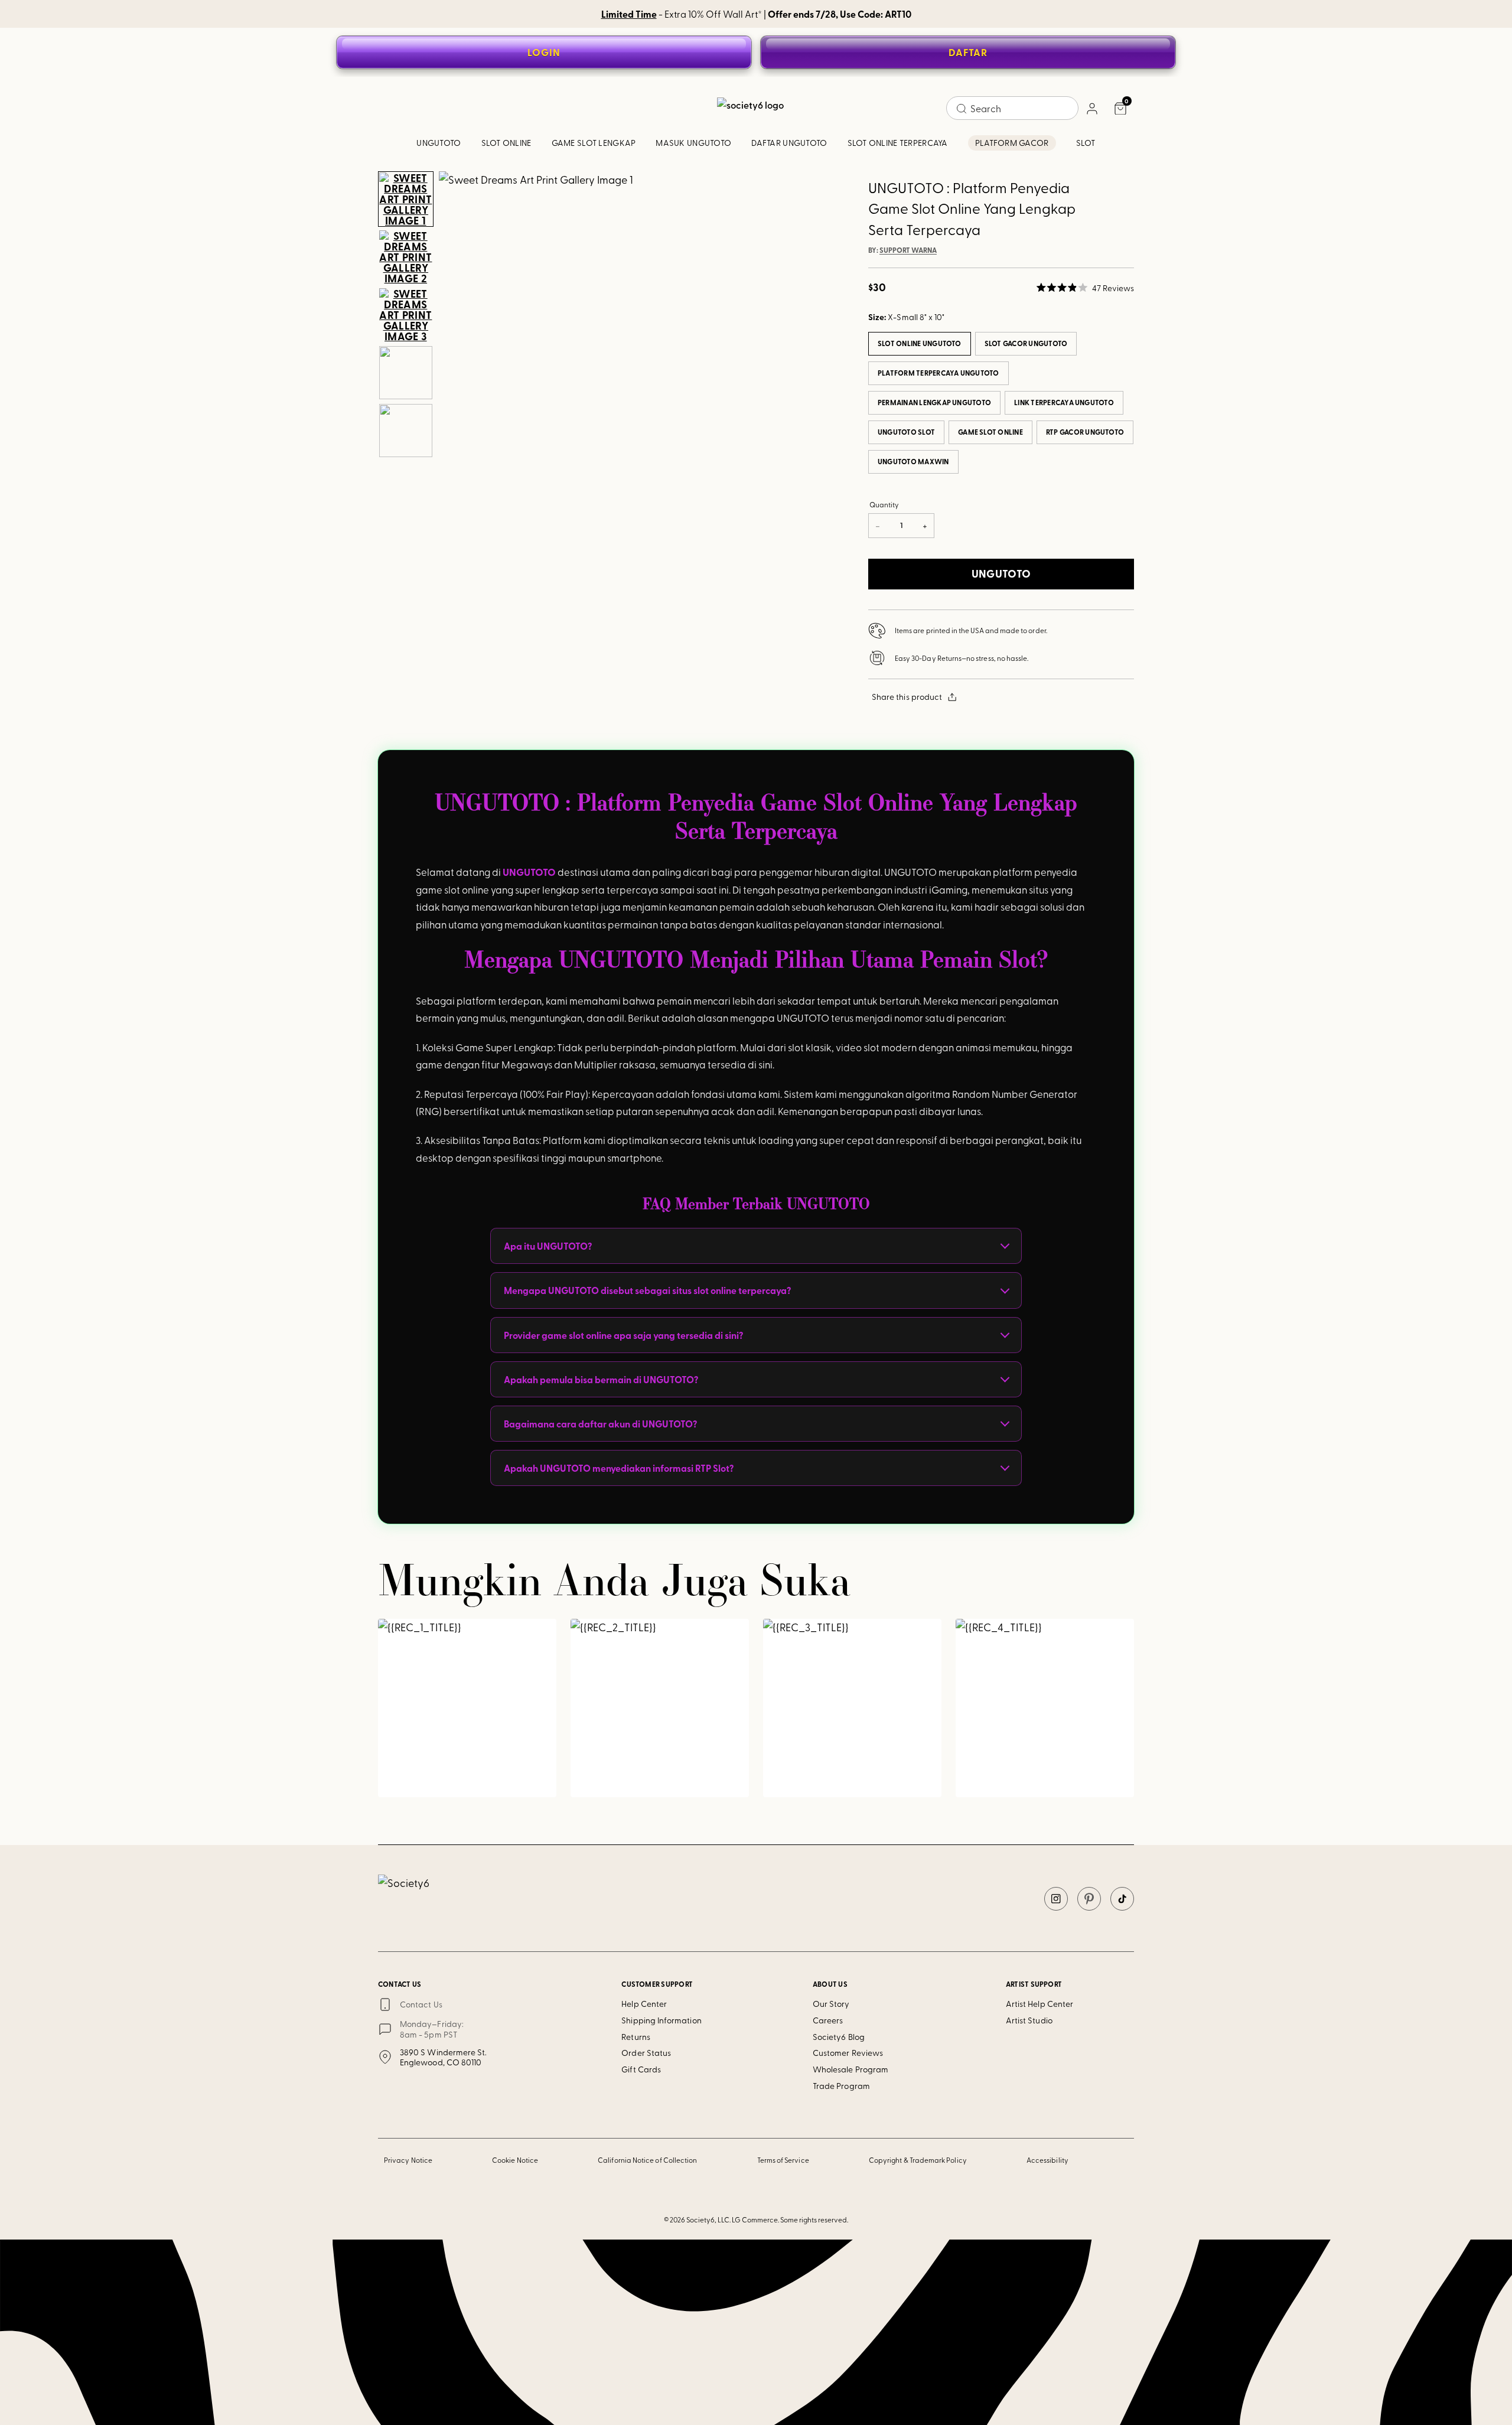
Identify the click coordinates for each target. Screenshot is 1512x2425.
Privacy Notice (408, 2160)
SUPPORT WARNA (908, 250)
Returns (636, 2037)
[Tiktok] (1122, 1899)
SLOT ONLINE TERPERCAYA (898, 143)
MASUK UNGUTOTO (693, 143)
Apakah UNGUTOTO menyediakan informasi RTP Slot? (619, 1468)
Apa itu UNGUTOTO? (548, 1246)
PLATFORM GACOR (1012, 143)
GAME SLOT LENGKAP (594, 143)
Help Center (644, 2004)
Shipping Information (661, 2020)
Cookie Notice (515, 2160)
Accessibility (1047, 2160)
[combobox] (1012, 108)
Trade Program (841, 2086)
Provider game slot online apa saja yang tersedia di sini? (623, 1335)
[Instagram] (1056, 1899)
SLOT (1086, 143)
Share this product (907, 697)
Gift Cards (641, 2069)
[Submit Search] (962, 109)
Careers (828, 2020)
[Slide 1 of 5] (406, 199)
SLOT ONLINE (506, 143)
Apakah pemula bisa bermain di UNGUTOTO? (601, 1379)
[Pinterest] (1089, 1899)
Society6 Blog (839, 2037)
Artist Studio (1029, 2020)
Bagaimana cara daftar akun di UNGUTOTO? (600, 1424)
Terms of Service (783, 2160)
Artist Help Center (1039, 2004)
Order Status (646, 2053)
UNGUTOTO (439, 143)
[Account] (1091, 108)
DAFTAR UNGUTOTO (789, 143)
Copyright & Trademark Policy (918, 2160)
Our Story (831, 2004)
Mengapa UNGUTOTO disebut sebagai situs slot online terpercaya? (647, 1290)
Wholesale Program (850, 2069)
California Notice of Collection (647, 2160)
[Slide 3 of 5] (406, 315)
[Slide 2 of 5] (406, 257)
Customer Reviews (848, 2053)
